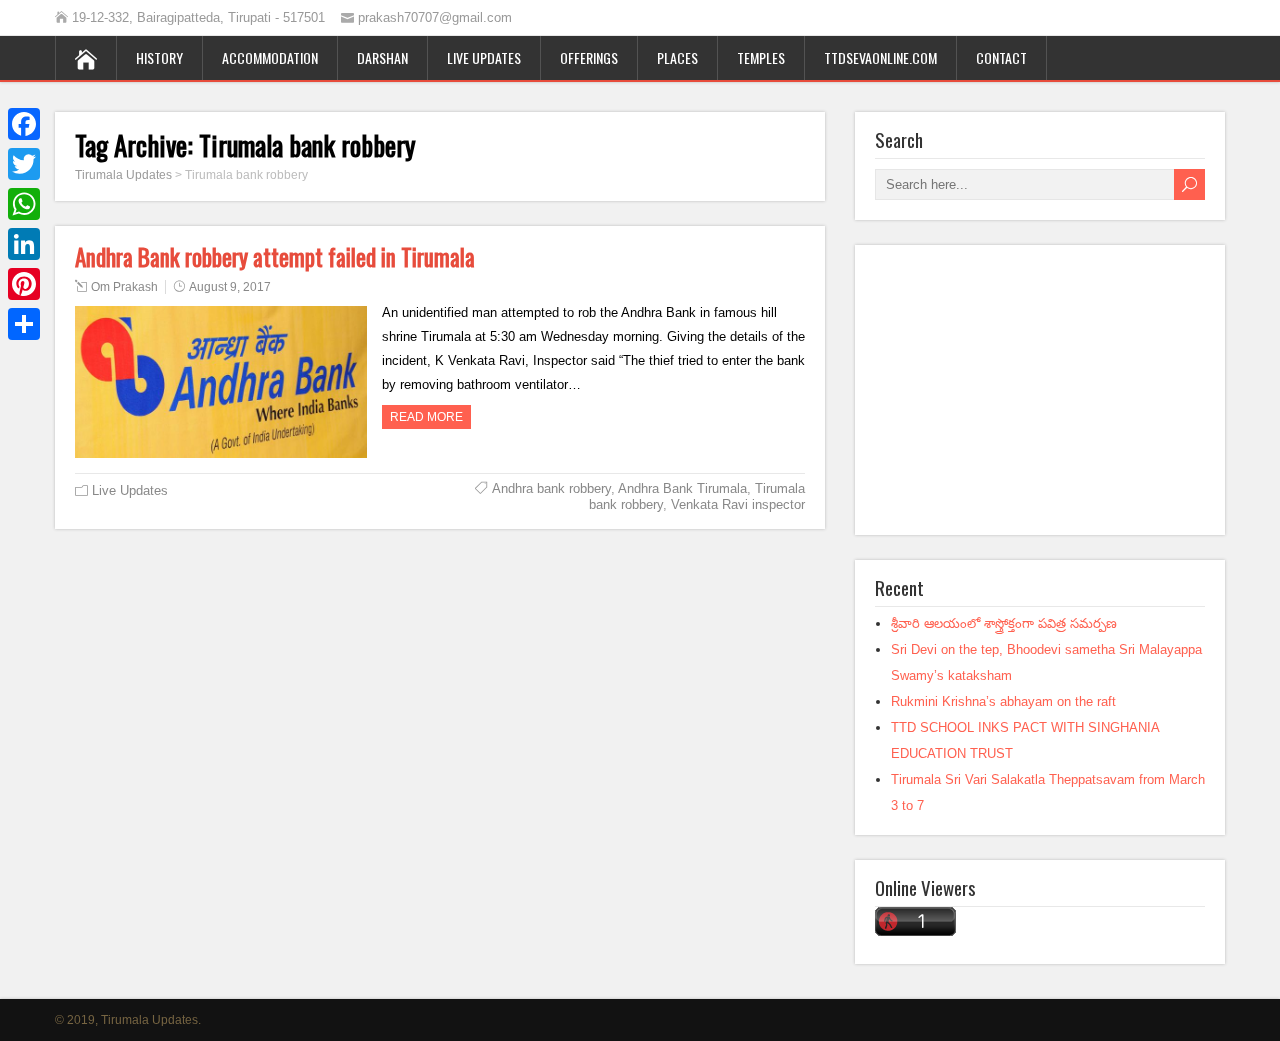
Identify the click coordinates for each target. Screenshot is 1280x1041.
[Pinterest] (24, 284)
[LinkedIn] (24, 244)
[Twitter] (24, 164)
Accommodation (270, 57)
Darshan (382, 57)
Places (677, 57)
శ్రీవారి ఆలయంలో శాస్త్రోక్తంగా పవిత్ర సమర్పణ (1004, 623)
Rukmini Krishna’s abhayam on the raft (1003, 701)
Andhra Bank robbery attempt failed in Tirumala (275, 257)
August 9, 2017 (230, 287)
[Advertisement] (1040, 390)
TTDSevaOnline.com (880, 57)
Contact (1001, 57)
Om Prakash (124, 287)
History (159, 57)
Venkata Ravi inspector (738, 504)
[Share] (24, 324)
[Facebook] (24, 124)
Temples (761, 57)
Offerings (589, 57)
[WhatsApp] (24, 204)
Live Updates (484, 57)
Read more (426, 417)
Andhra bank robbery (551, 488)
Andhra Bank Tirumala (682, 488)
